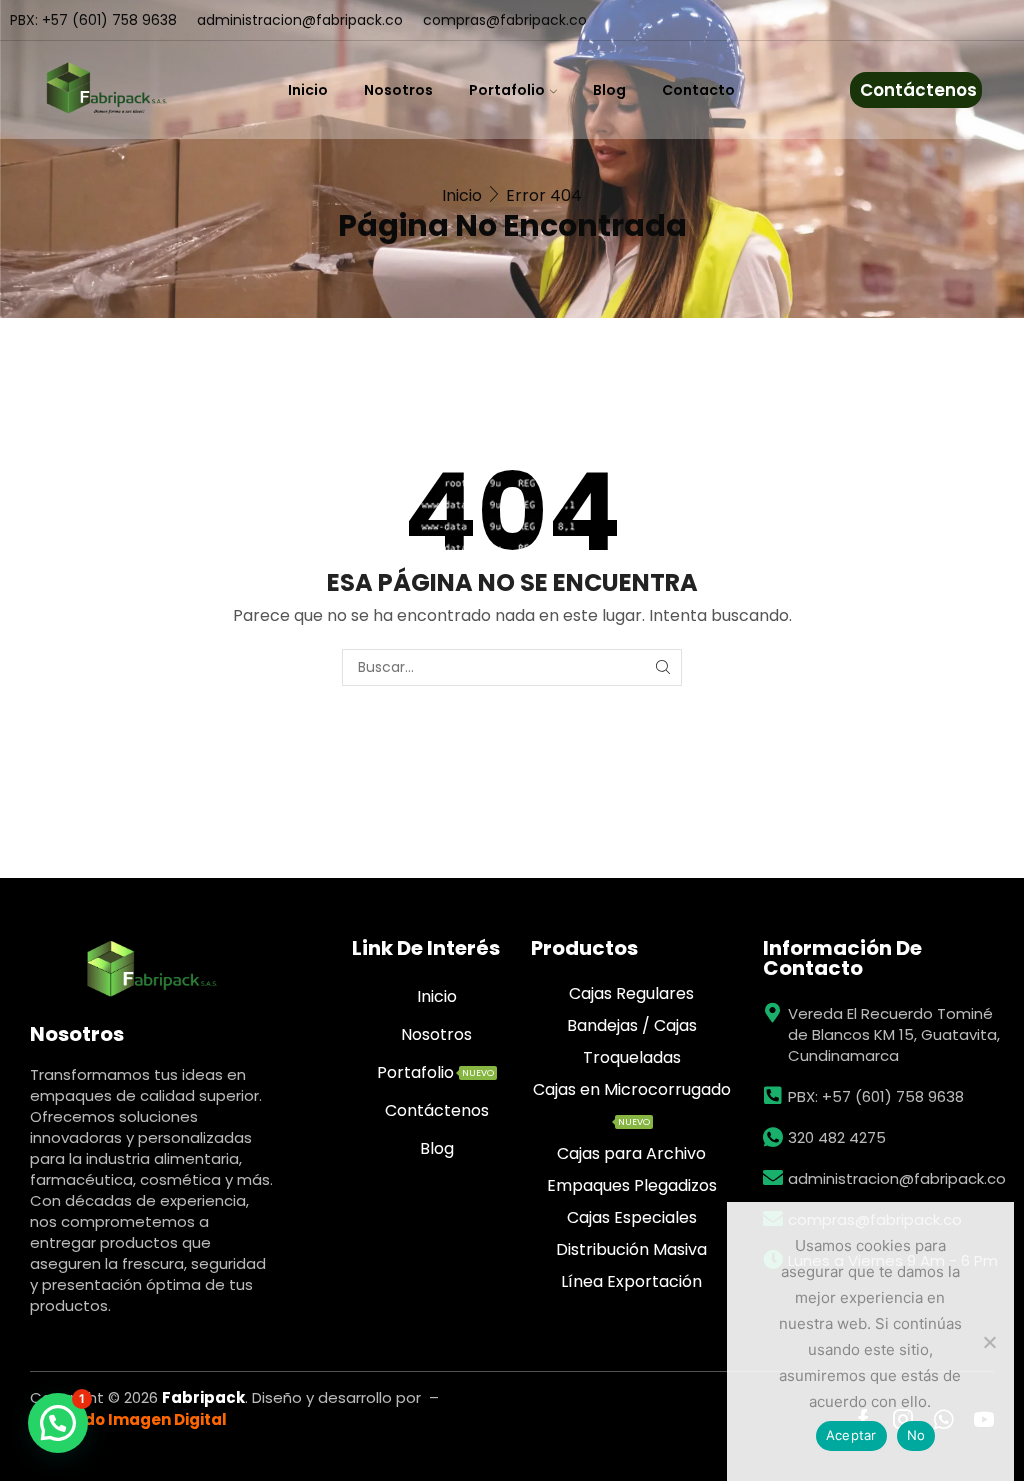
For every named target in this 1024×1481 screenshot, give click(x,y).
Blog (609, 90)
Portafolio (507, 90)
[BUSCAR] (663, 667)
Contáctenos (918, 90)
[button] (58, 1423)
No (916, 1435)
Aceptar (851, 1435)
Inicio (308, 90)
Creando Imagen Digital (130, 1419)
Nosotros (398, 90)
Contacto (698, 90)
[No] (989, 1342)
